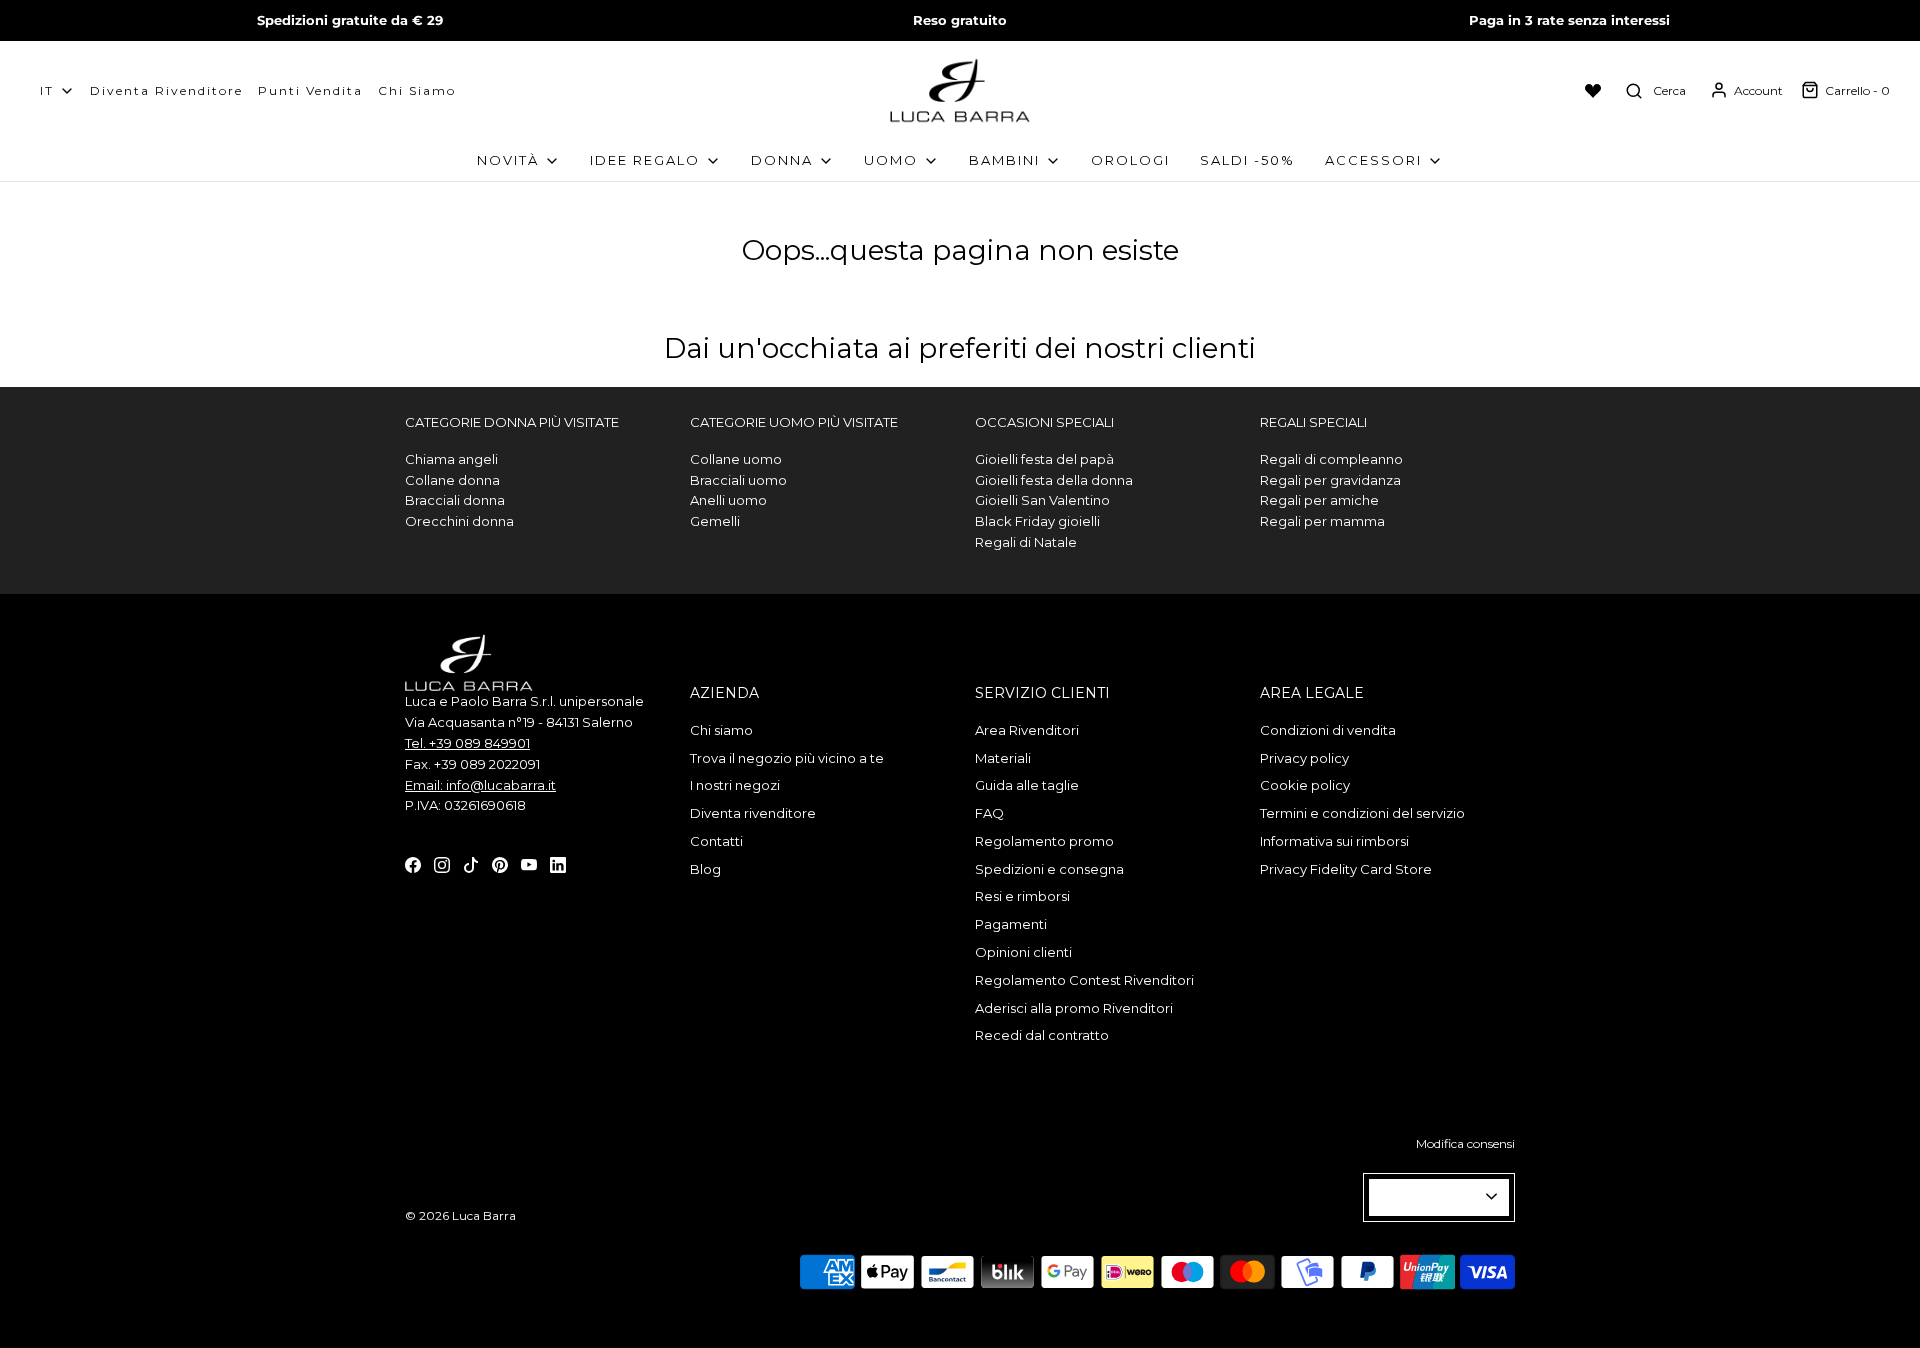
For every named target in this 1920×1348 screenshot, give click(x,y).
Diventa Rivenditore (166, 90)
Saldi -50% (1247, 160)
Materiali (1003, 758)
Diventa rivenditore (753, 813)
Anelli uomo (728, 500)
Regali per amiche (1319, 500)
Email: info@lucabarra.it (480, 785)
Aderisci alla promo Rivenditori (1074, 1008)
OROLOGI (1130, 160)
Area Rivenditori (1027, 730)
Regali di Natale (1026, 542)
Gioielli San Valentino (1042, 500)
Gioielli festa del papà (1044, 459)
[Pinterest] (500, 863)
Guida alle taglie (1027, 785)
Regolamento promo (1044, 841)
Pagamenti (1011, 924)
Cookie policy (1305, 785)
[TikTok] (471, 863)
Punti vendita (310, 90)
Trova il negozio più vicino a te (787, 758)
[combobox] (1439, 1197)
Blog (705, 869)
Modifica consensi (1465, 1143)
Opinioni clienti (1023, 952)
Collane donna (452, 480)
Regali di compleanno (1331, 459)
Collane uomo (736, 459)
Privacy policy (1304, 758)
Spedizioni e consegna (1049, 869)
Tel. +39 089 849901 (467, 743)
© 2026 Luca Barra (460, 1215)
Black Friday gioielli (1037, 521)
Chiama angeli (451, 459)
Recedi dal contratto (1042, 1035)
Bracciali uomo (738, 480)
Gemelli (715, 521)
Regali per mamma (1322, 521)
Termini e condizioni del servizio (1362, 813)
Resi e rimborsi (1022, 896)
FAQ (989, 813)
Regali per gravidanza (1330, 480)
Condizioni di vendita (1328, 730)
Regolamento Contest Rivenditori (1084, 980)
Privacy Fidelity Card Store (1346, 869)
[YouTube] (529, 863)
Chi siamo (417, 90)
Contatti (716, 841)
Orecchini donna (459, 521)
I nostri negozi (735, 785)
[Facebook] (413, 863)
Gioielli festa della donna (1054, 480)
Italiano (1430, 1197)
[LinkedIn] (558, 863)
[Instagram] (442, 863)
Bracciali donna (455, 500)
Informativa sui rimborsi (1334, 841)
